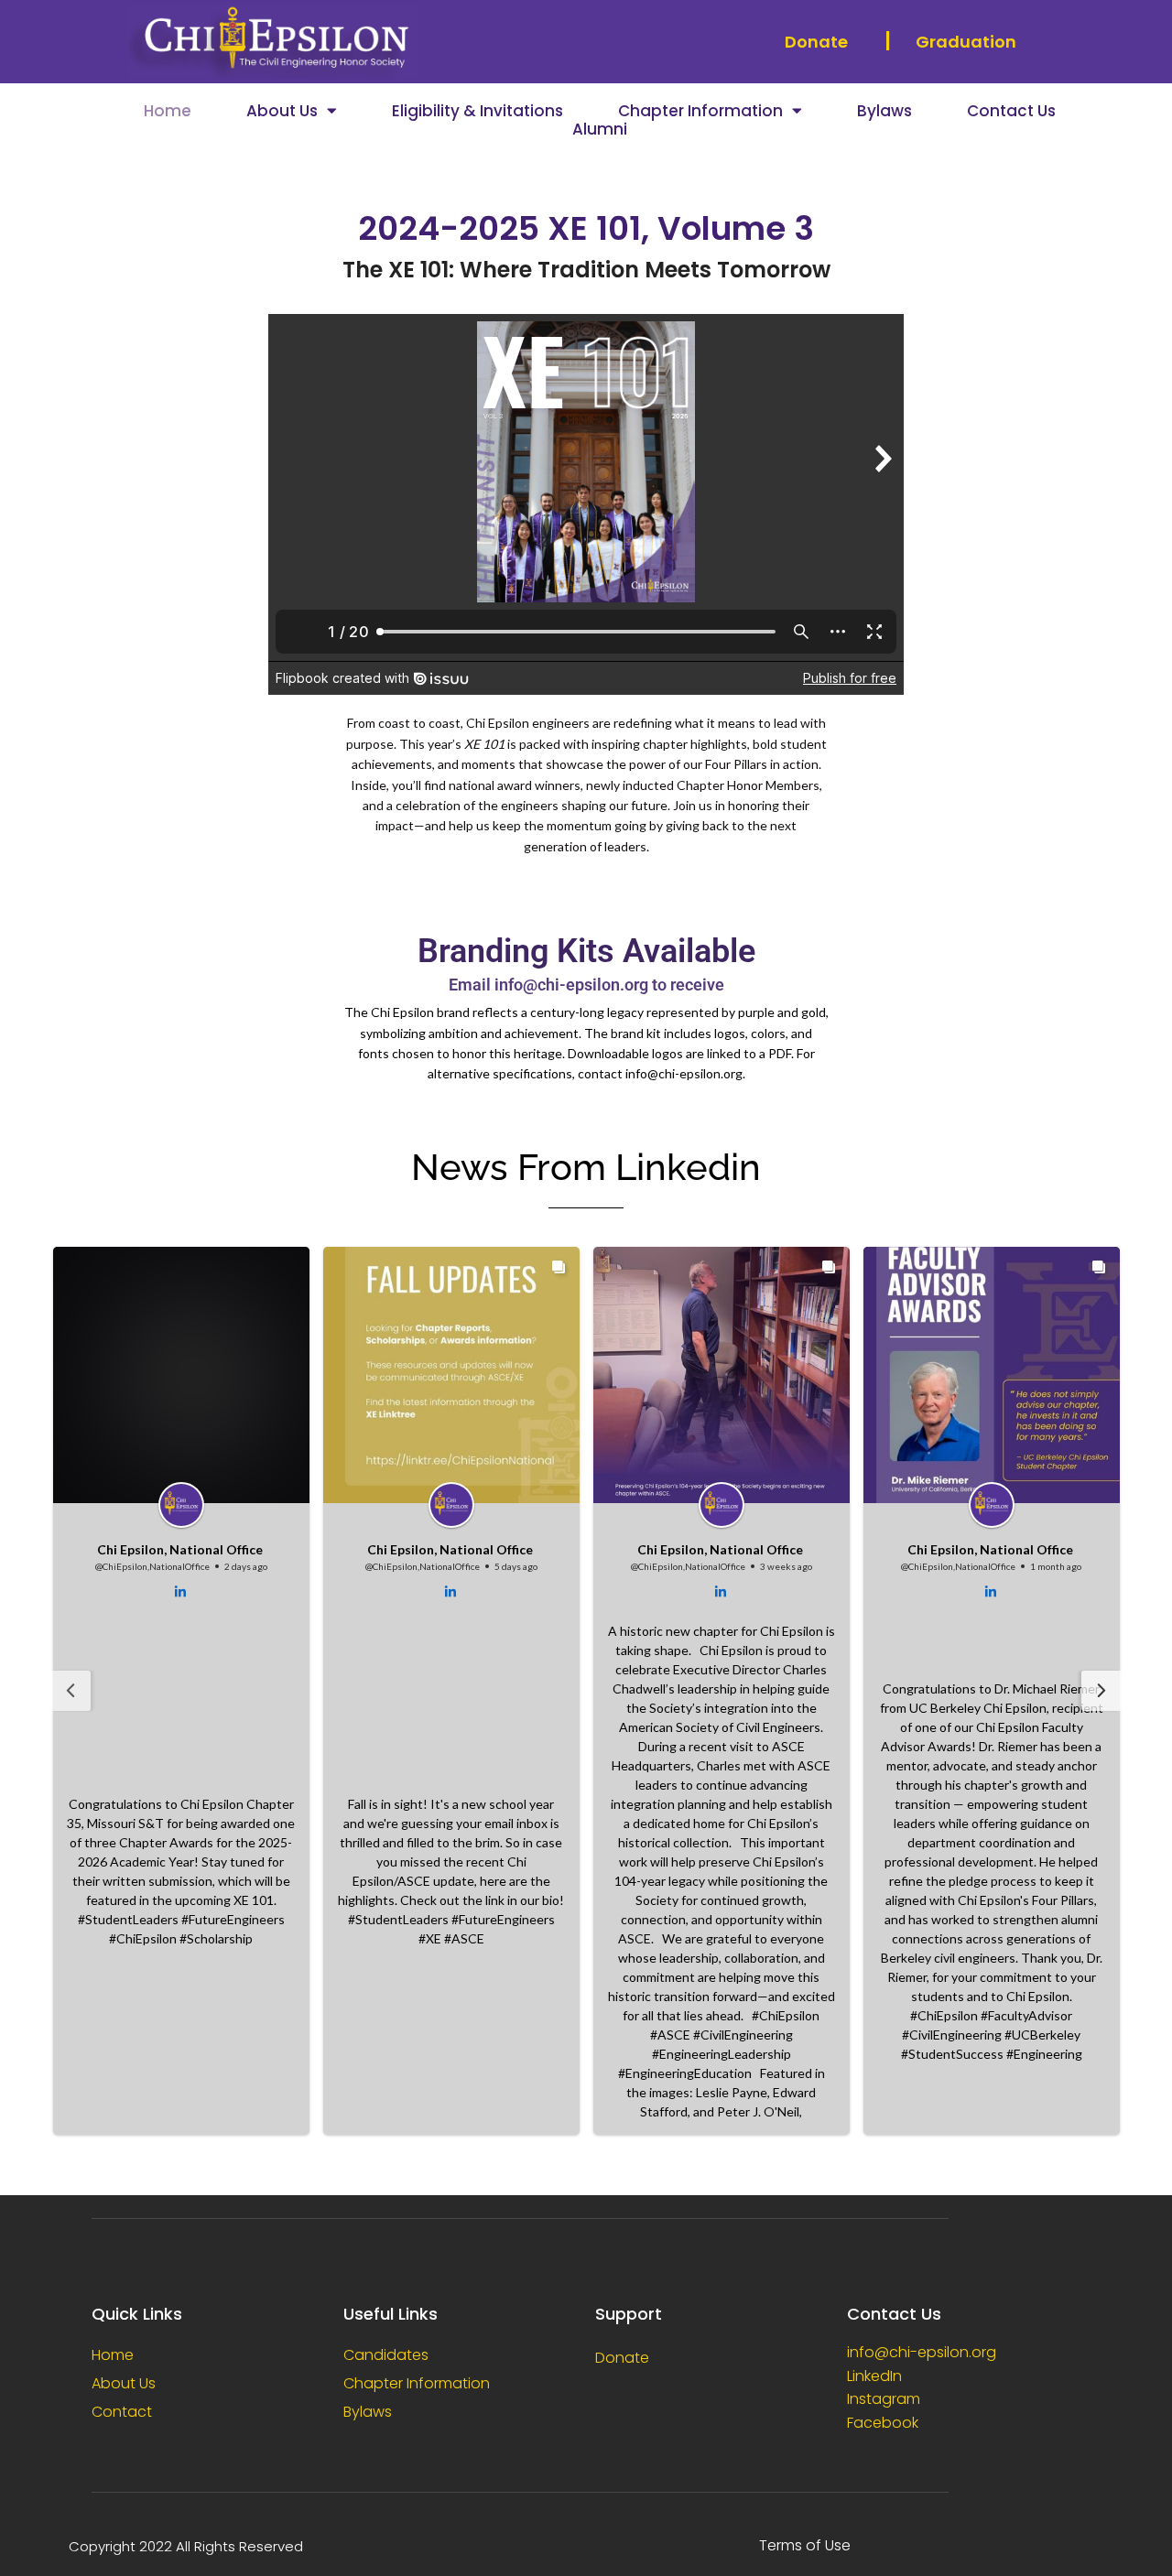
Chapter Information (700, 111)
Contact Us (1011, 111)
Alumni (600, 129)
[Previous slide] (71, 1691)
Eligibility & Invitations (477, 111)
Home (168, 111)
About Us (282, 111)
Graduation (966, 42)
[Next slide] (1101, 1691)
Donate (816, 42)
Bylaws (884, 111)
